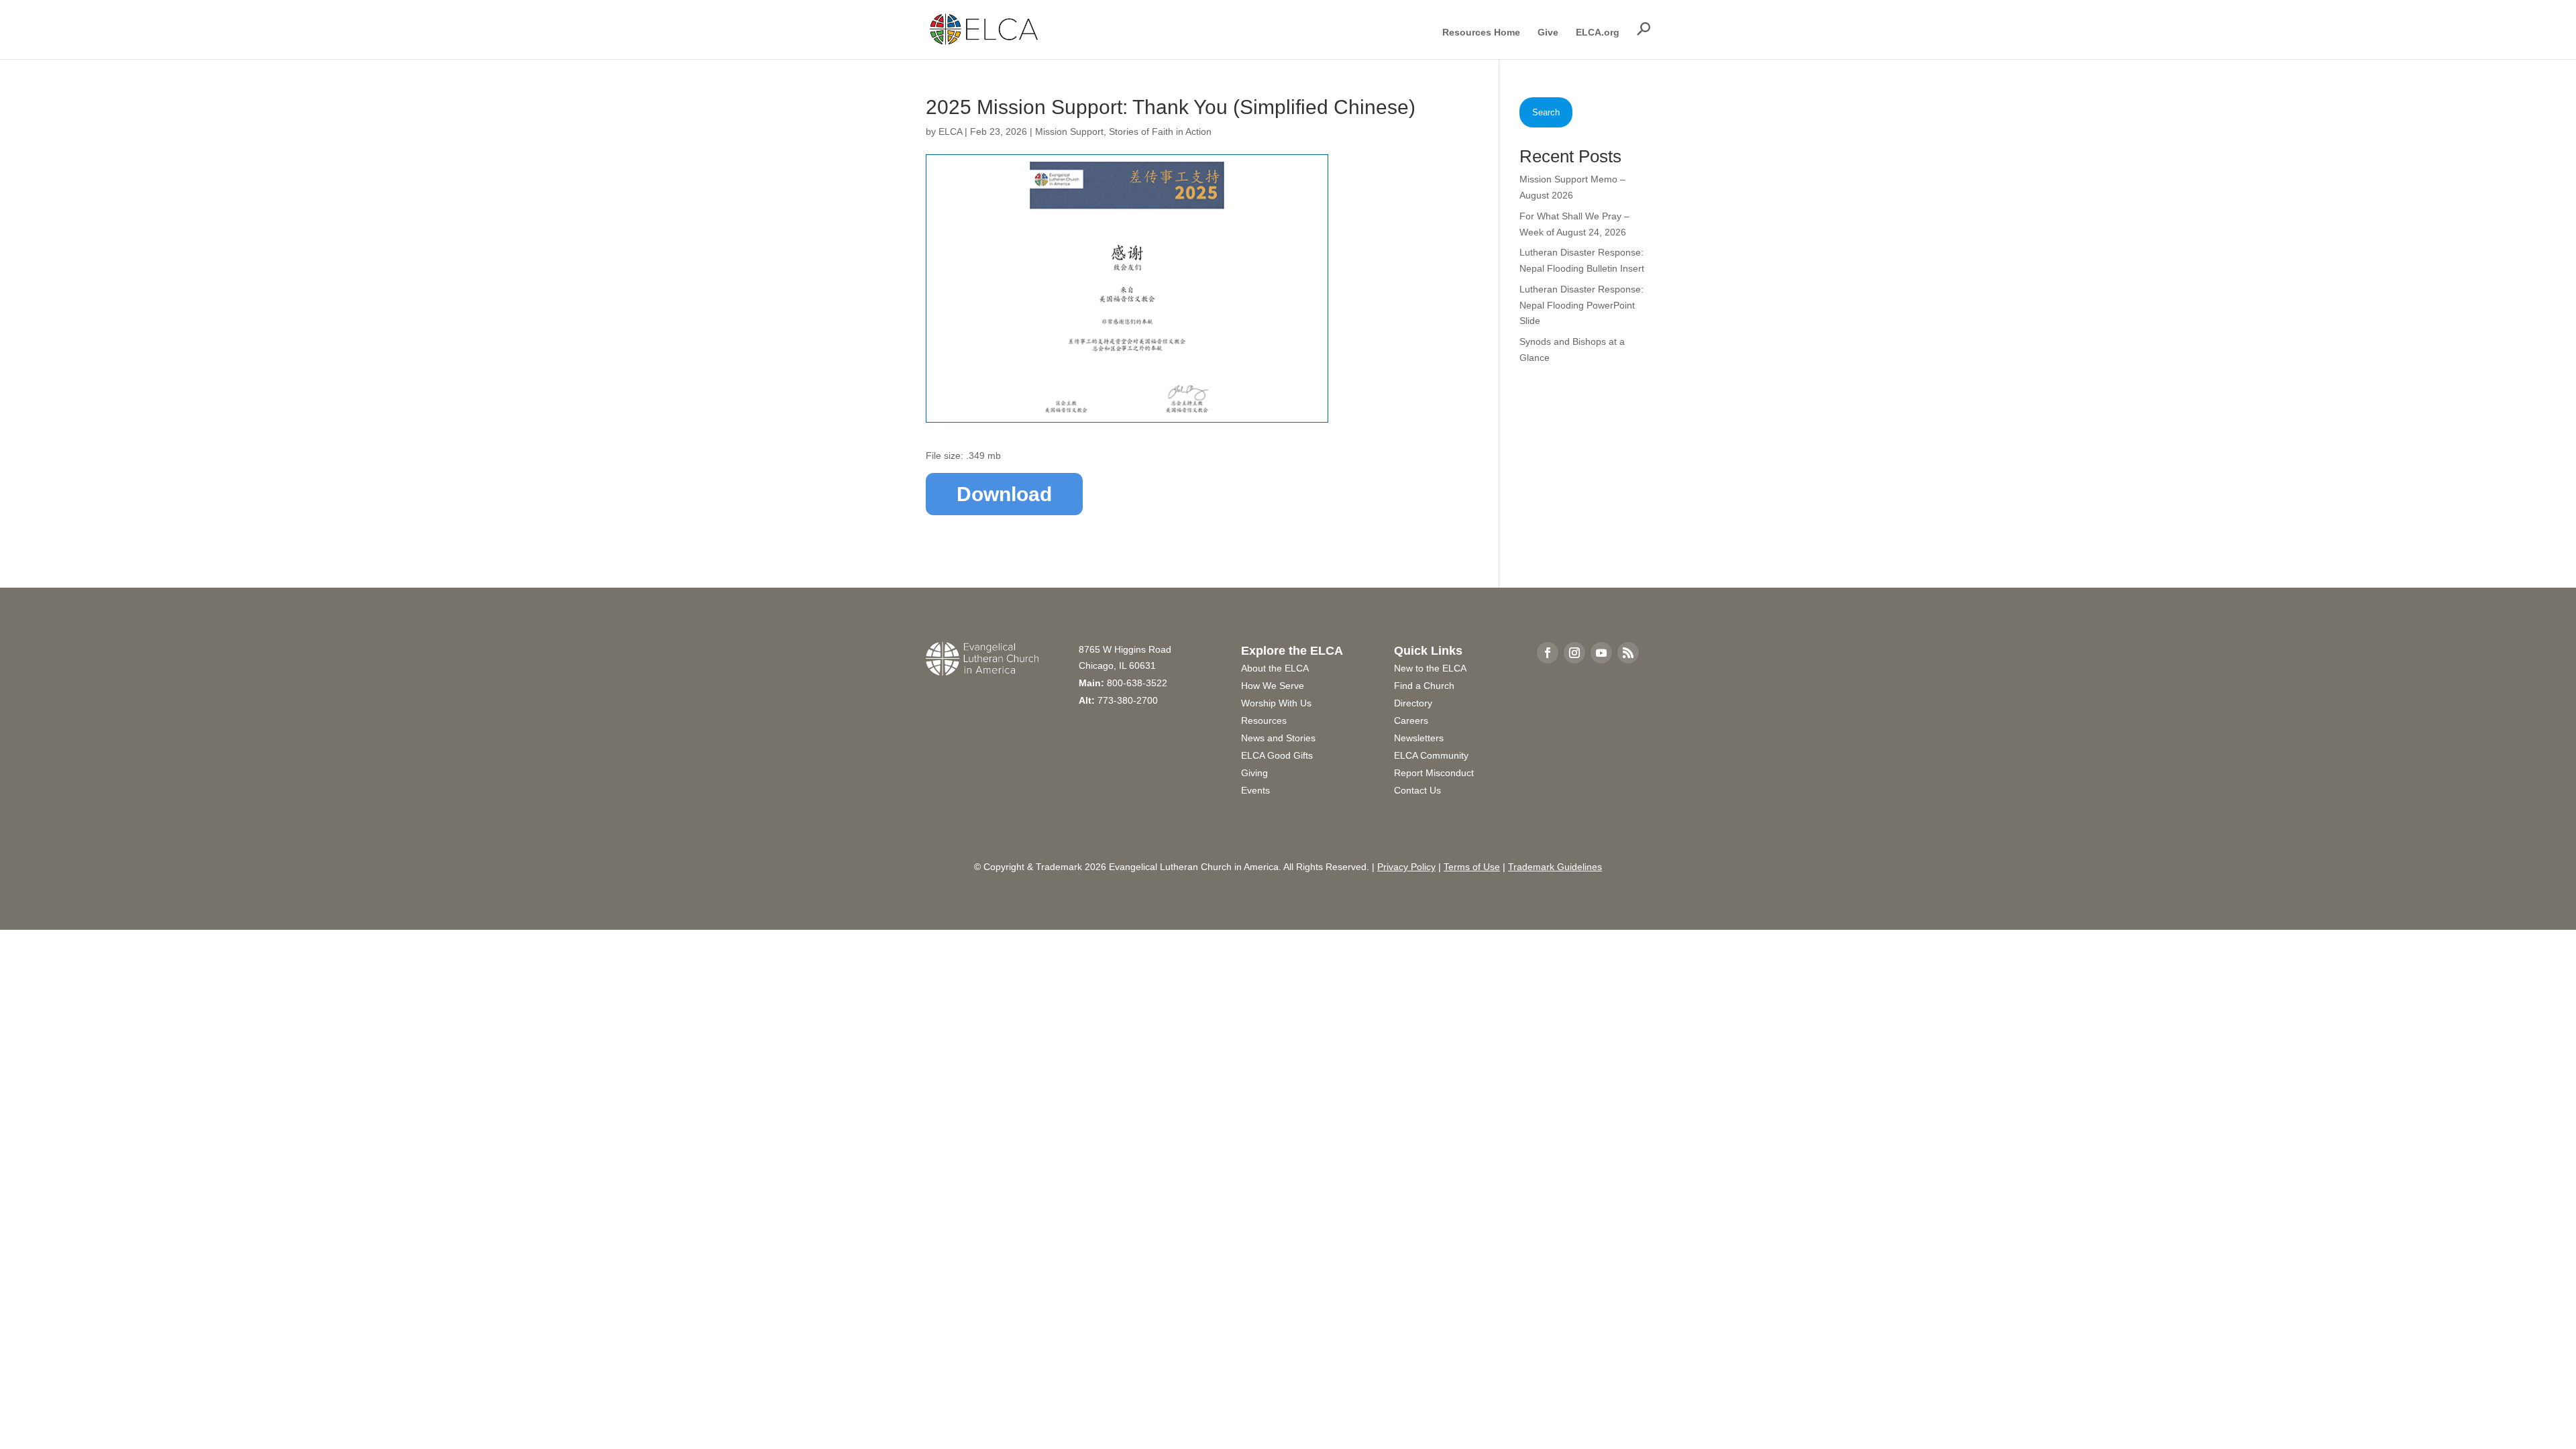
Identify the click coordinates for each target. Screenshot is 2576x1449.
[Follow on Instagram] (1574, 653)
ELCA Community (1431, 755)
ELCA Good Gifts (1277, 755)
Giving (1254, 773)
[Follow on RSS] (1628, 653)
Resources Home (1481, 33)
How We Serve (1273, 686)
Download (1004, 494)
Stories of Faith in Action (1160, 131)
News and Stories (1278, 738)
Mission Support (1069, 131)
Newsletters (1419, 738)
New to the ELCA (1430, 668)
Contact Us (1417, 790)
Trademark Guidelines (1555, 867)
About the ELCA (1275, 668)
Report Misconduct (1434, 773)
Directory (1413, 703)
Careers (1411, 720)
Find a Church (1424, 686)
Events (1255, 790)
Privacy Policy (1406, 867)
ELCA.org (1598, 33)
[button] (1644, 29)
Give (1548, 33)
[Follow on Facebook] (1548, 653)
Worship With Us (1276, 703)
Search (1546, 112)
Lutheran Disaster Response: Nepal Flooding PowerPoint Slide (1581, 305)
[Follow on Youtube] (1601, 653)
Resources (1264, 720)
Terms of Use (1472, 867)
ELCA (950, 131)
